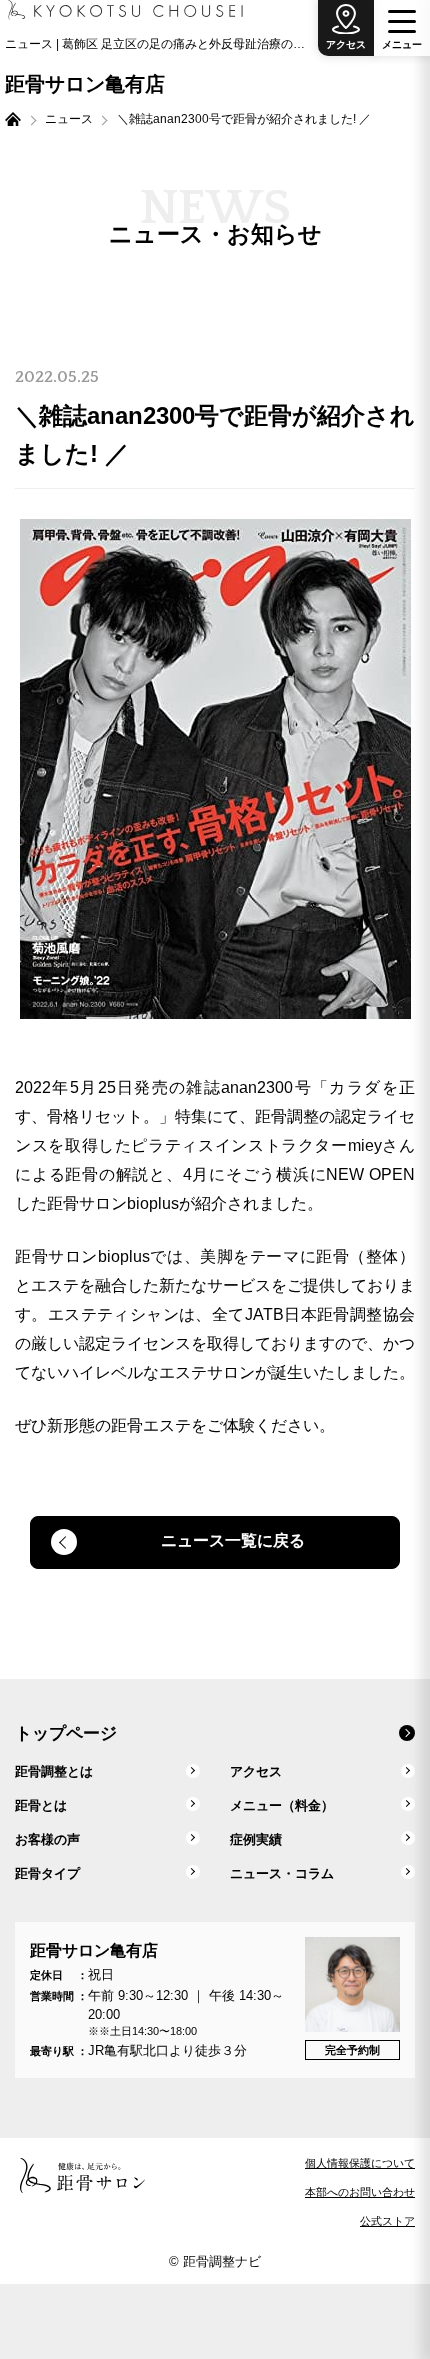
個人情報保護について (360, 2163)
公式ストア (387, 2221)
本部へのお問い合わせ (360, 2192)
